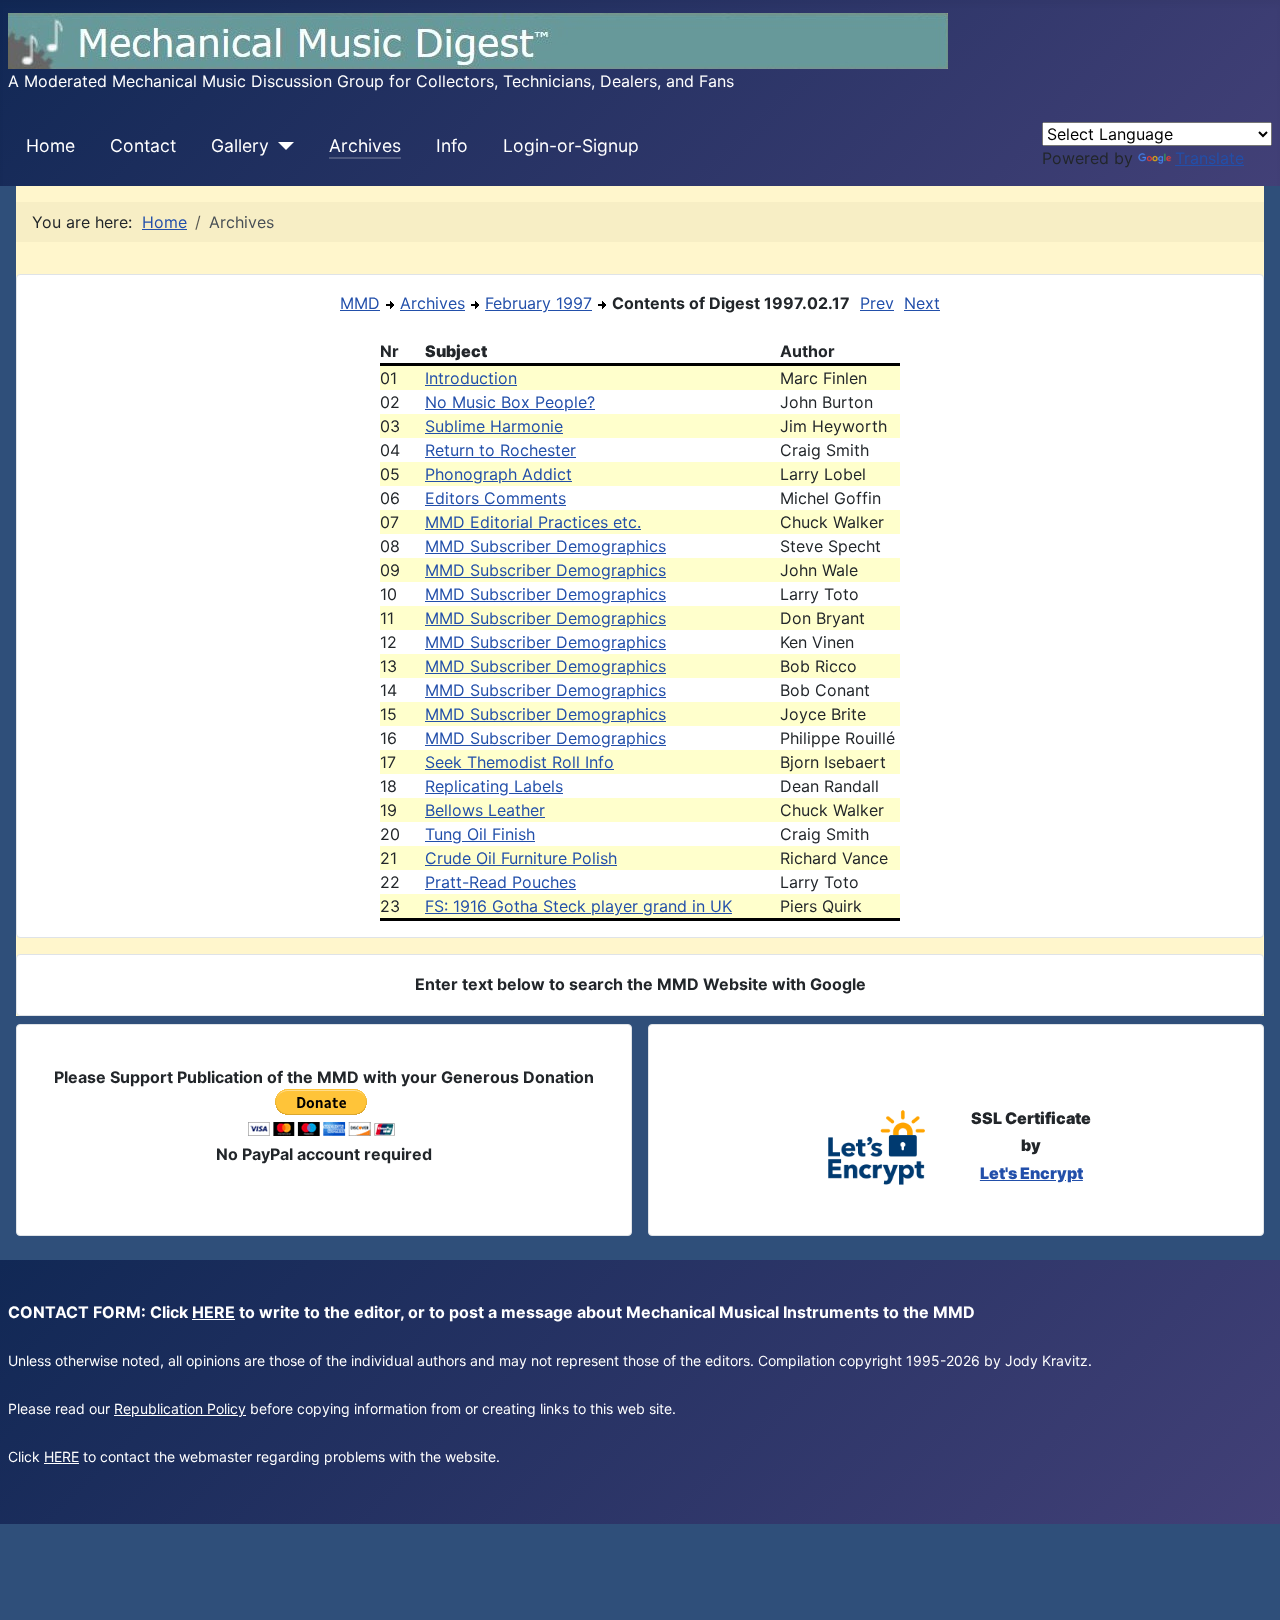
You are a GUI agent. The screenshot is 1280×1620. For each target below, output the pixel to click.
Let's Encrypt (1031, 1173)
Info (452, 145)
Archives (365, 145)
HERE (213, 1312)
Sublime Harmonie (494, 426)
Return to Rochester (500, 450)
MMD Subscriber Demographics (545, 546)
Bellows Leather (485, 810)
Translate (1209, 158)
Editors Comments (495, 498)
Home (50, 145)
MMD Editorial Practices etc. (533, 522)
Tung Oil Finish (480, 834)
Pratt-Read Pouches (500, 882)
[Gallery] (281, 146)
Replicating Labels (494, 786)
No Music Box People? (510, 402)
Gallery (240, 145)
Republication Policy (180, 1408)
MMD (360, 303)
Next (922, 303)
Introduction (471, 378)
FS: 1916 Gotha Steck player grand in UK (578, 906)
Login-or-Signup (571, 145)
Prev (877, 303)
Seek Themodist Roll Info (519, 762)
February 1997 (538, 303)
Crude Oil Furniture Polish (521, 858)
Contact (143, 145)
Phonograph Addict (498, 474)
